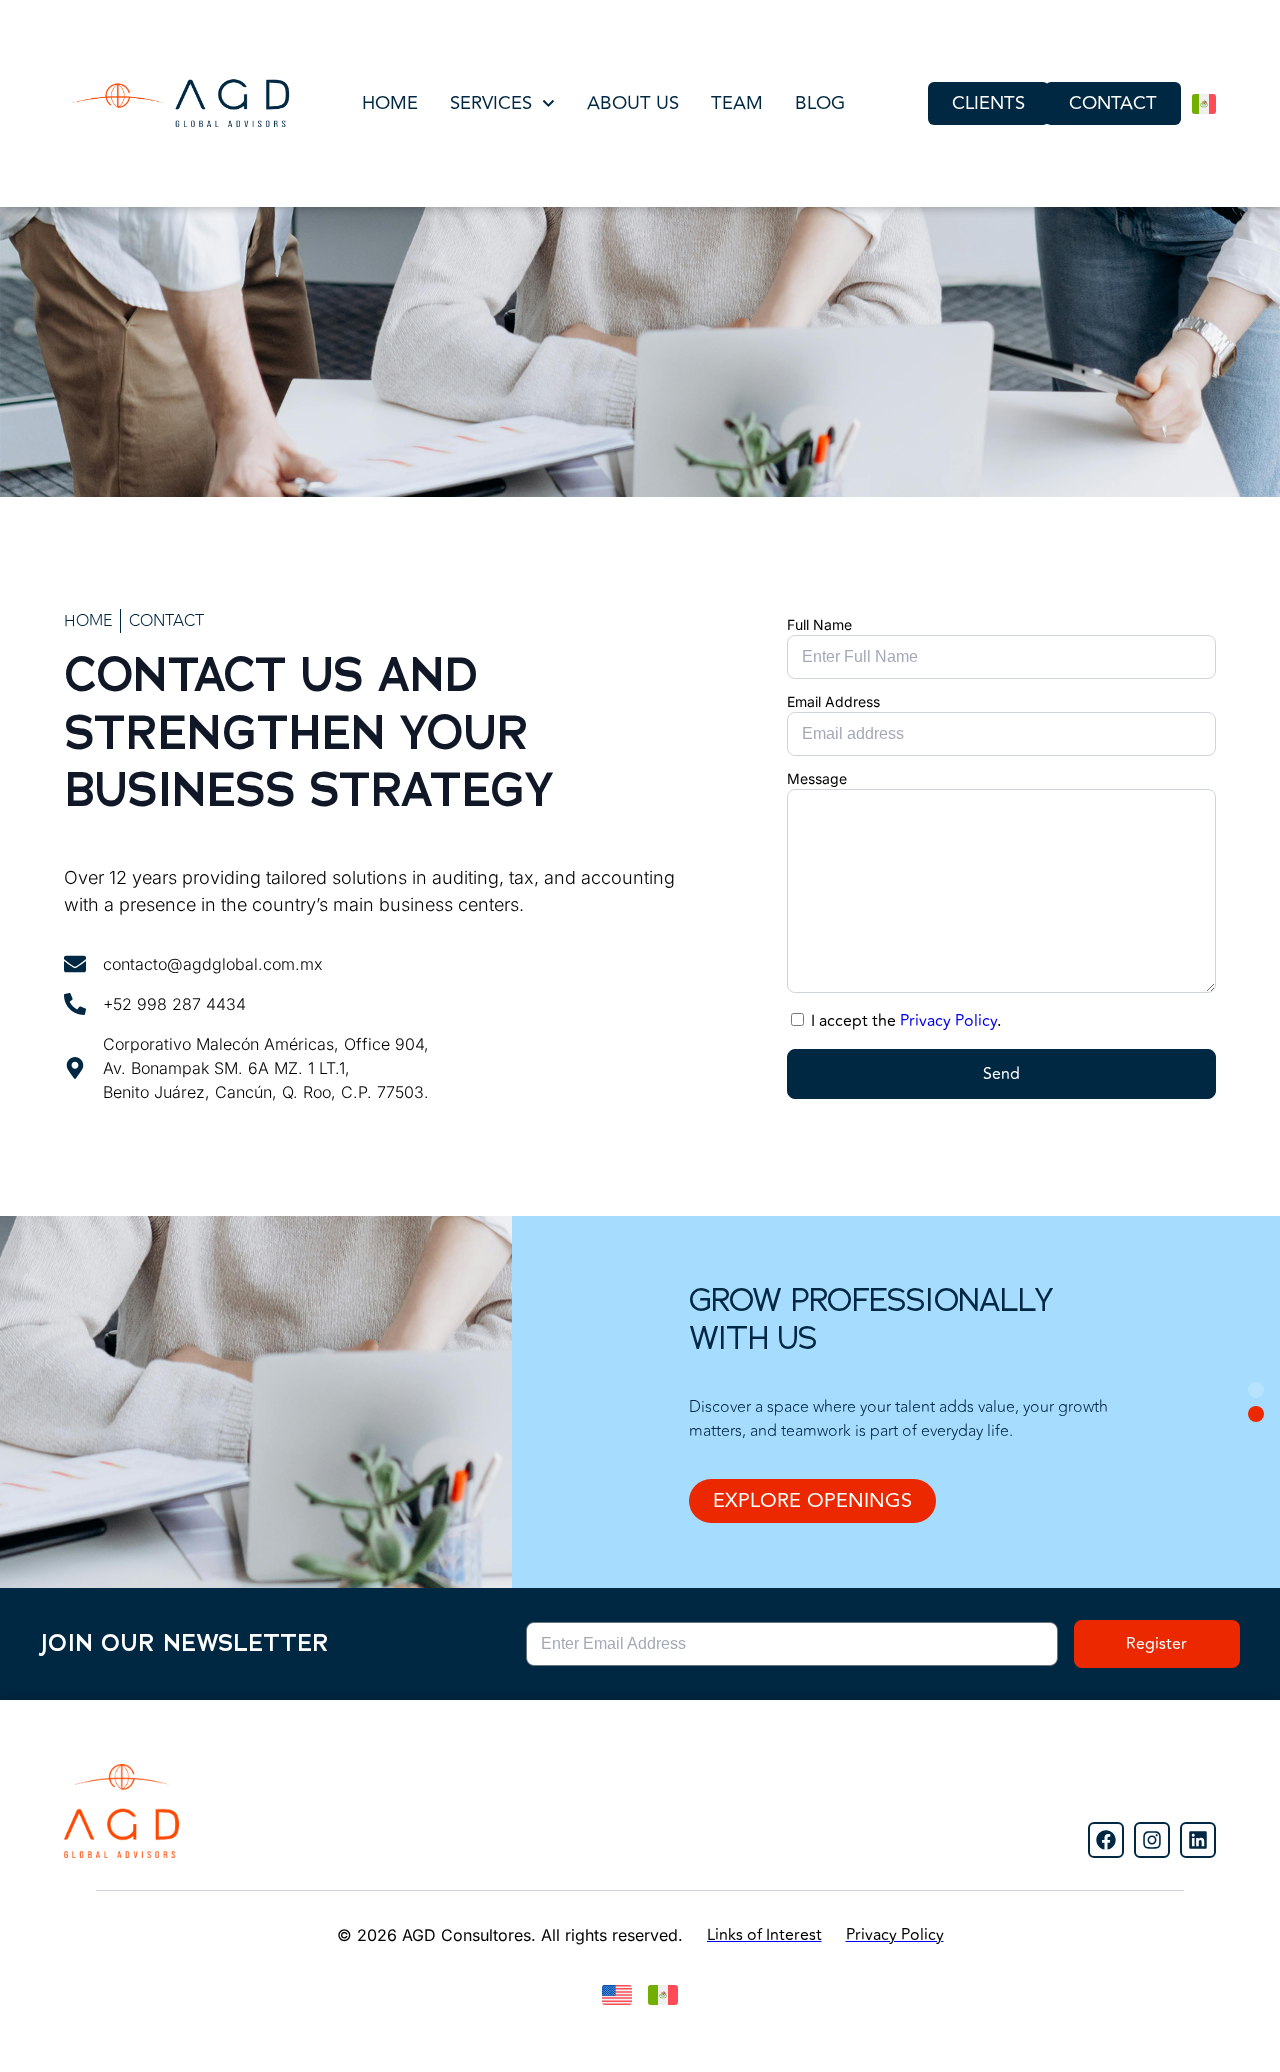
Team (737, 103)
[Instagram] (1152, 1840)
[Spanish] (1204, 104)
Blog (820, 103)
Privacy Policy (948, 1021)
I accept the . (906, 1021)
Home (390, 103)
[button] (1256, 1390)
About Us (633, 103)
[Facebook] (1106, 1840)
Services (491, 103)
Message (817, 778)
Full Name (819, 624)
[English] (617, 1995)
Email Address (833, 701)
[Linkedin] (1198, 1840)
